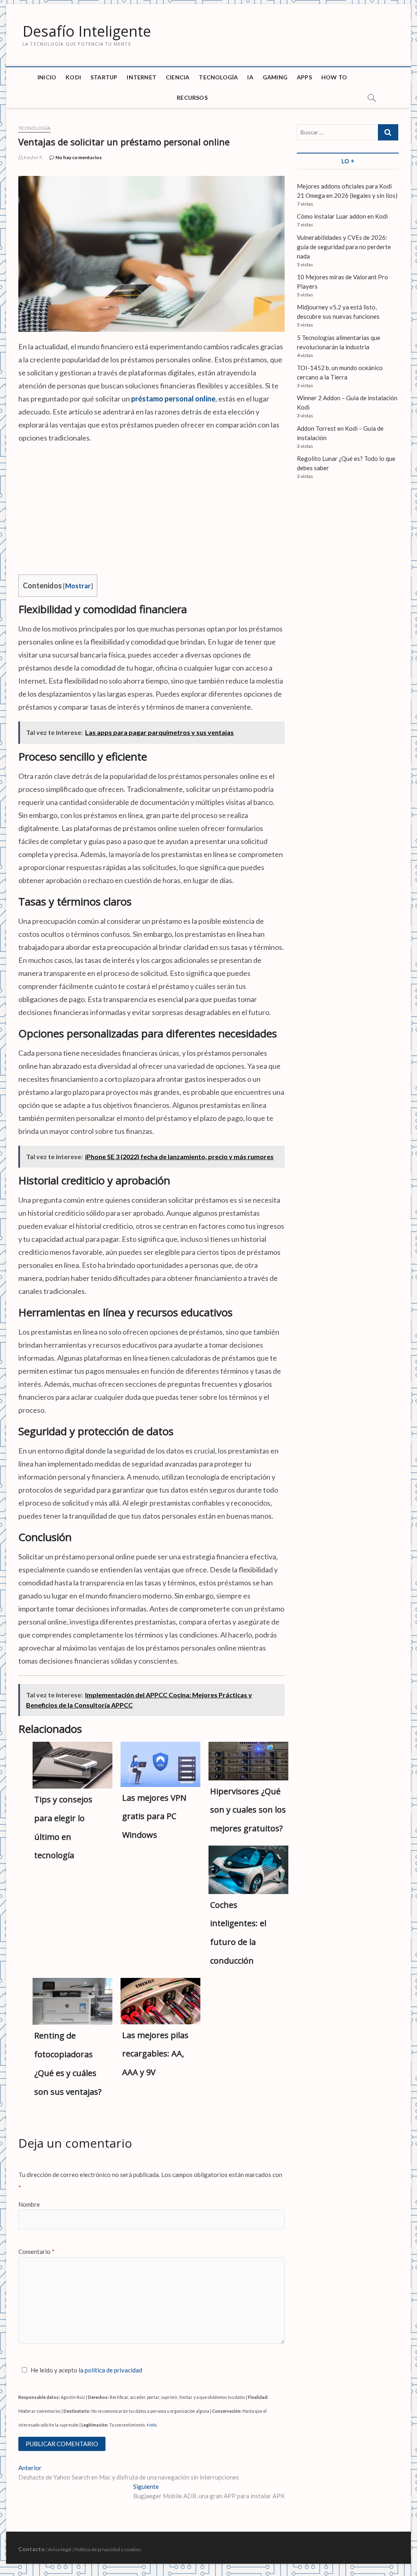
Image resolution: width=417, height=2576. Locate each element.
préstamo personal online (173, 399)
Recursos (192, 98)
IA (250, 77)
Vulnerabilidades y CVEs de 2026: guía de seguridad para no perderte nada (344, 247)
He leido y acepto (86, 2370)
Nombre (29, 2204)
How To (334, 77)
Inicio (47, 77)
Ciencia (178, 77)
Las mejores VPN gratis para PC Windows (154, 1816)
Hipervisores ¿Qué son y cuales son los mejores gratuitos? (248, 1810)
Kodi (73, 77)
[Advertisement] (151, 509)
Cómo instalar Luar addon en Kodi (342, 216)
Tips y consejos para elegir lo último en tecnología (63, 1827)
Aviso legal (60, 2549)
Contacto (32, 2549)
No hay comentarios (78, 157)
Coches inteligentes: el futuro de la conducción (238, 1933)
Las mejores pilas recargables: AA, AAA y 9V (155, 2054)
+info (151, 2425)
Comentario (36, 2252)
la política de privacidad (110, 2370)
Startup (104, 77)
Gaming (275, 77)
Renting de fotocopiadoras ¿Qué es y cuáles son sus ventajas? (68, 2063)
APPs (304, 77)
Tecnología (218, 77)
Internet (142, 77)
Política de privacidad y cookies (108, 2549)
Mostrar (78, 586)
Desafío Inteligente (87, 31)
